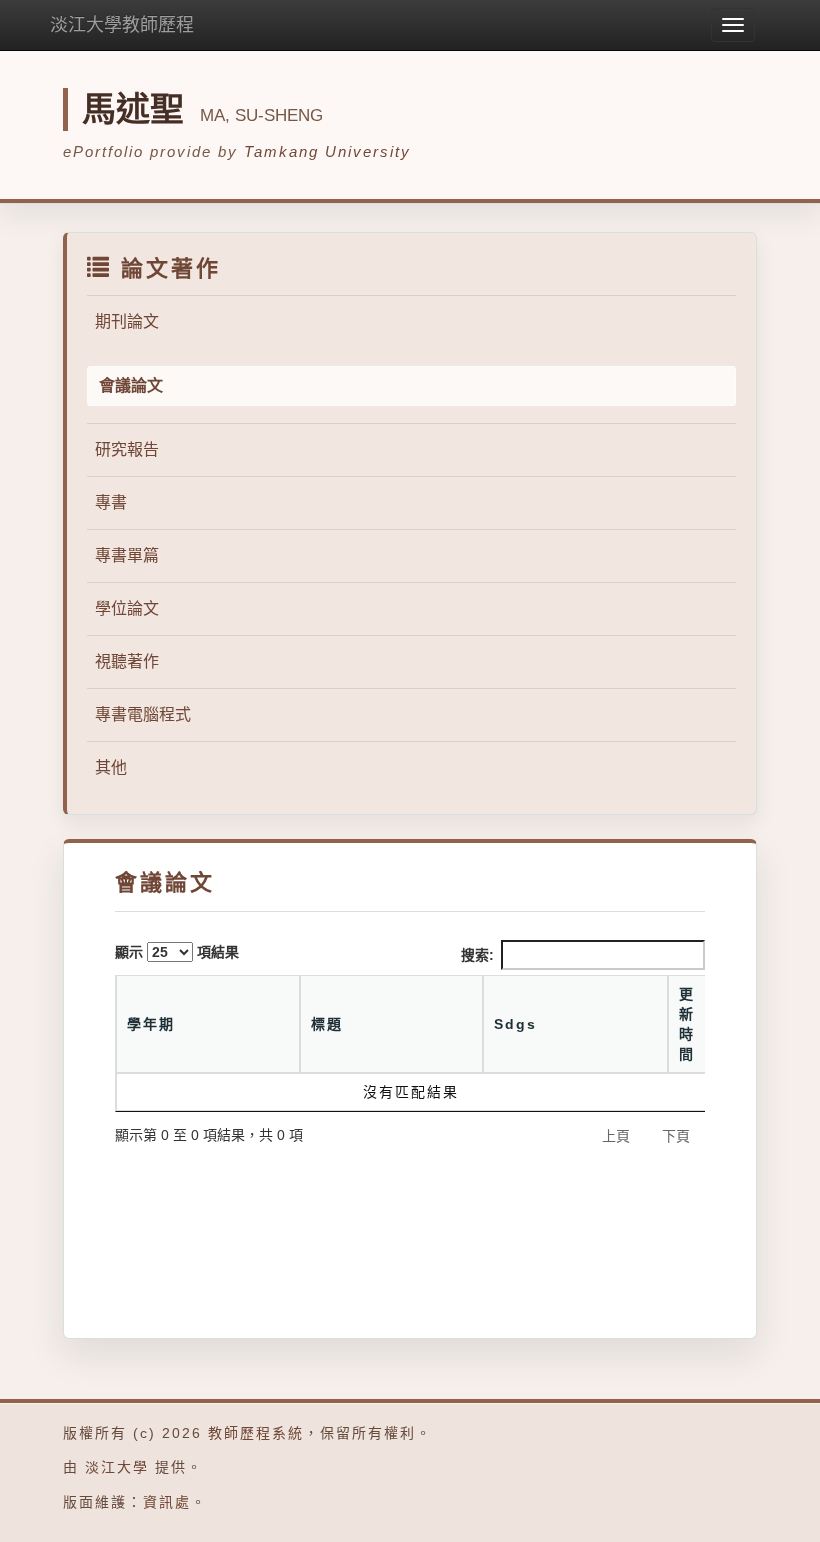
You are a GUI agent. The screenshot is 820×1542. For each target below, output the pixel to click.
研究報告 (127, 449)
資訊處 (167, 1502)
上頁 (616, 1136)
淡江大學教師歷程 (122, 25)
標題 (327, 1024)
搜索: (477, 955)
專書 (111, 502)
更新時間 (687, 1024)
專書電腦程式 (143, 714)
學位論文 (127, 608)
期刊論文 (127, 321)
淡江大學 (117, 1467)
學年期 (151, 1024)
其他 (111, 767)
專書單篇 (127, 555)
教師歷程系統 (256, 1433)
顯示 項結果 (177, 952)
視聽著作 (127, 661)
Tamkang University (327, 151)
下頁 (676, 1136)
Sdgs (515, 1024)
